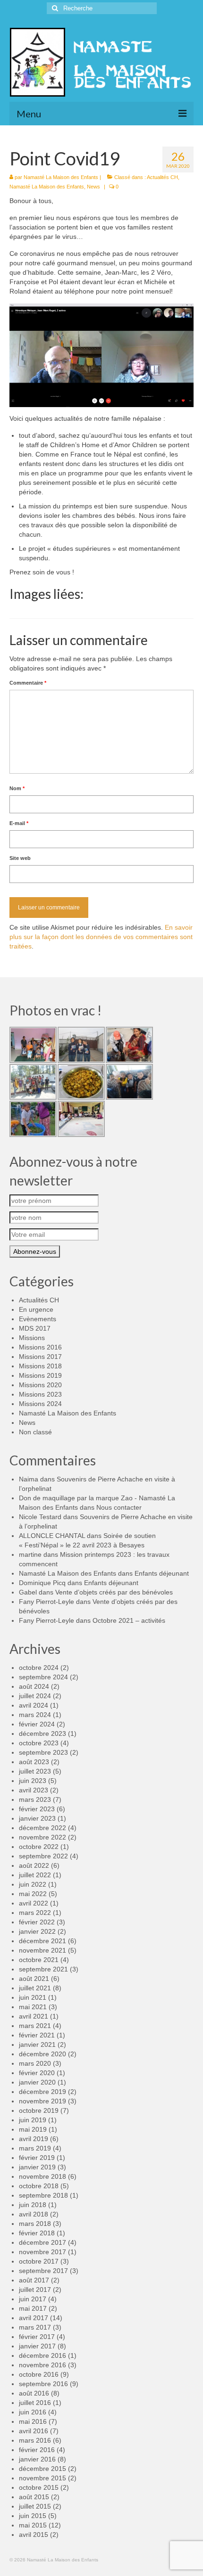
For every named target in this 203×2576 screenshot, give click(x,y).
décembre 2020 (42, 2054)
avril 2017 (34, 2318)
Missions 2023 (40, 1394)
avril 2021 (34, 2016)
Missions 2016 (40, 1347)
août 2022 (34, 1865)
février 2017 (37, 2337)
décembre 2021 (42, 1941)
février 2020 (37, 2073)
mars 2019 (35, 2148)
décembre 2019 (42, 2092)
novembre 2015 (42, 2478)
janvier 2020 (37, 2082)
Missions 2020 (40, 1385)
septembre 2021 (43, 1969)
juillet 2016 (35, 2403)
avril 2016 (34, 2431)
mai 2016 (33, 2421)
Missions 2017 (40, 1357)
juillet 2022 (35, 1875)
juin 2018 (33, 2205)
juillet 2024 (35, 1696)
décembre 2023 (42, 1734)
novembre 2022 (42, 1837)
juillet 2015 (35, 2506)
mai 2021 (33, 2007)
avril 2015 (34, 2535)
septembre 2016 (43, 2384)
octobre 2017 (39, 2261)
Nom (17, 788)
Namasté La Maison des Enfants (61, 177)
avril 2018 (34, 2214)
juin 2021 (33, 1997)
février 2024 (37, 1724)
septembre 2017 (43, 2271)
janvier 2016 (37, 2459)
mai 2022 (33, 1894)
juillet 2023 (35, 1771)
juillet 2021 (35, 1988)
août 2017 (34, 2280)
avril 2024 (34, 1705)
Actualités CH (162, 177)
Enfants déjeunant (162, 1573)
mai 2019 (33, 2129)
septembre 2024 (43, 1677)
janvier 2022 (37, 1931)
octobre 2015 (39, 2487)
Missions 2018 (40, 1366)
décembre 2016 (42, 2355)
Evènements (38, 1319)
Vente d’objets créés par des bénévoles (114, 1592)
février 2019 (37, 2158)
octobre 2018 (39, 2186)
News (93, 187)
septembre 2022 (43, 1856)
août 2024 (34, 1686)
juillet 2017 (35, 2290)
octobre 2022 (39, 1847)
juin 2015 (33, 2516)
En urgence (36, 1309)
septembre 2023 (43, 1752)
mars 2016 (35, 2440)
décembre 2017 (42, 2242)
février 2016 (37, 2450)
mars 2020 (35, 2063)
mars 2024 (35, 1715)
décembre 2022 (42, 1828)
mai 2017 (33, 2308)
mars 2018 (35, 2224)
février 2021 (37, 2035)
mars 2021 (35, 2026)
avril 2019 (34, 2139)
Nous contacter (119, 1507)
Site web (20, 858)
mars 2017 (35, 2327)
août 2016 (34, 2393)
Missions (32, 1338)
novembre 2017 (42, 2252)
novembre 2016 (42, 2365)
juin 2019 (33, 2120)
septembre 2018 (43, 2195)
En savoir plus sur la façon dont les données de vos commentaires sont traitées (101, 937)
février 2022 (37, 1922)
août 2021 (34, 1979)
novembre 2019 (42, 2101)
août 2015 (34, 2497)
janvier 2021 (37, 2044)
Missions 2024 (40, 1404)
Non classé (35, 1432)
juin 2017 (33, 2299)
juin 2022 (33, 1884)
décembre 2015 (42, 2469)
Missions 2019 (40, 1375)
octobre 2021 (39, 1960)
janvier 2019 (37, 2167)
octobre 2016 (39, 2374)
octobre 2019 (39, 2110)
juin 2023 (33, 1781)
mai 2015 (33, 2525)
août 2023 (34, 1762)
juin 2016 (33, 2412)
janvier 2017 (37, 2346)
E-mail (19, 823)
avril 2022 (34, 1903)
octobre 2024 (39, 1668)
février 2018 (37, 2233)
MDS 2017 (35, 1328)
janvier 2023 (37, 1818)
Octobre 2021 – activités (129, 1620)
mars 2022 (35, 1913)
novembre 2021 (42, 1950)
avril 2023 (34, 1790)
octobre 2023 (39, 1743)
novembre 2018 (42, 2176)
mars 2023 (35, 1799)
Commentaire (28, 683)
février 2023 (37, 1809)
